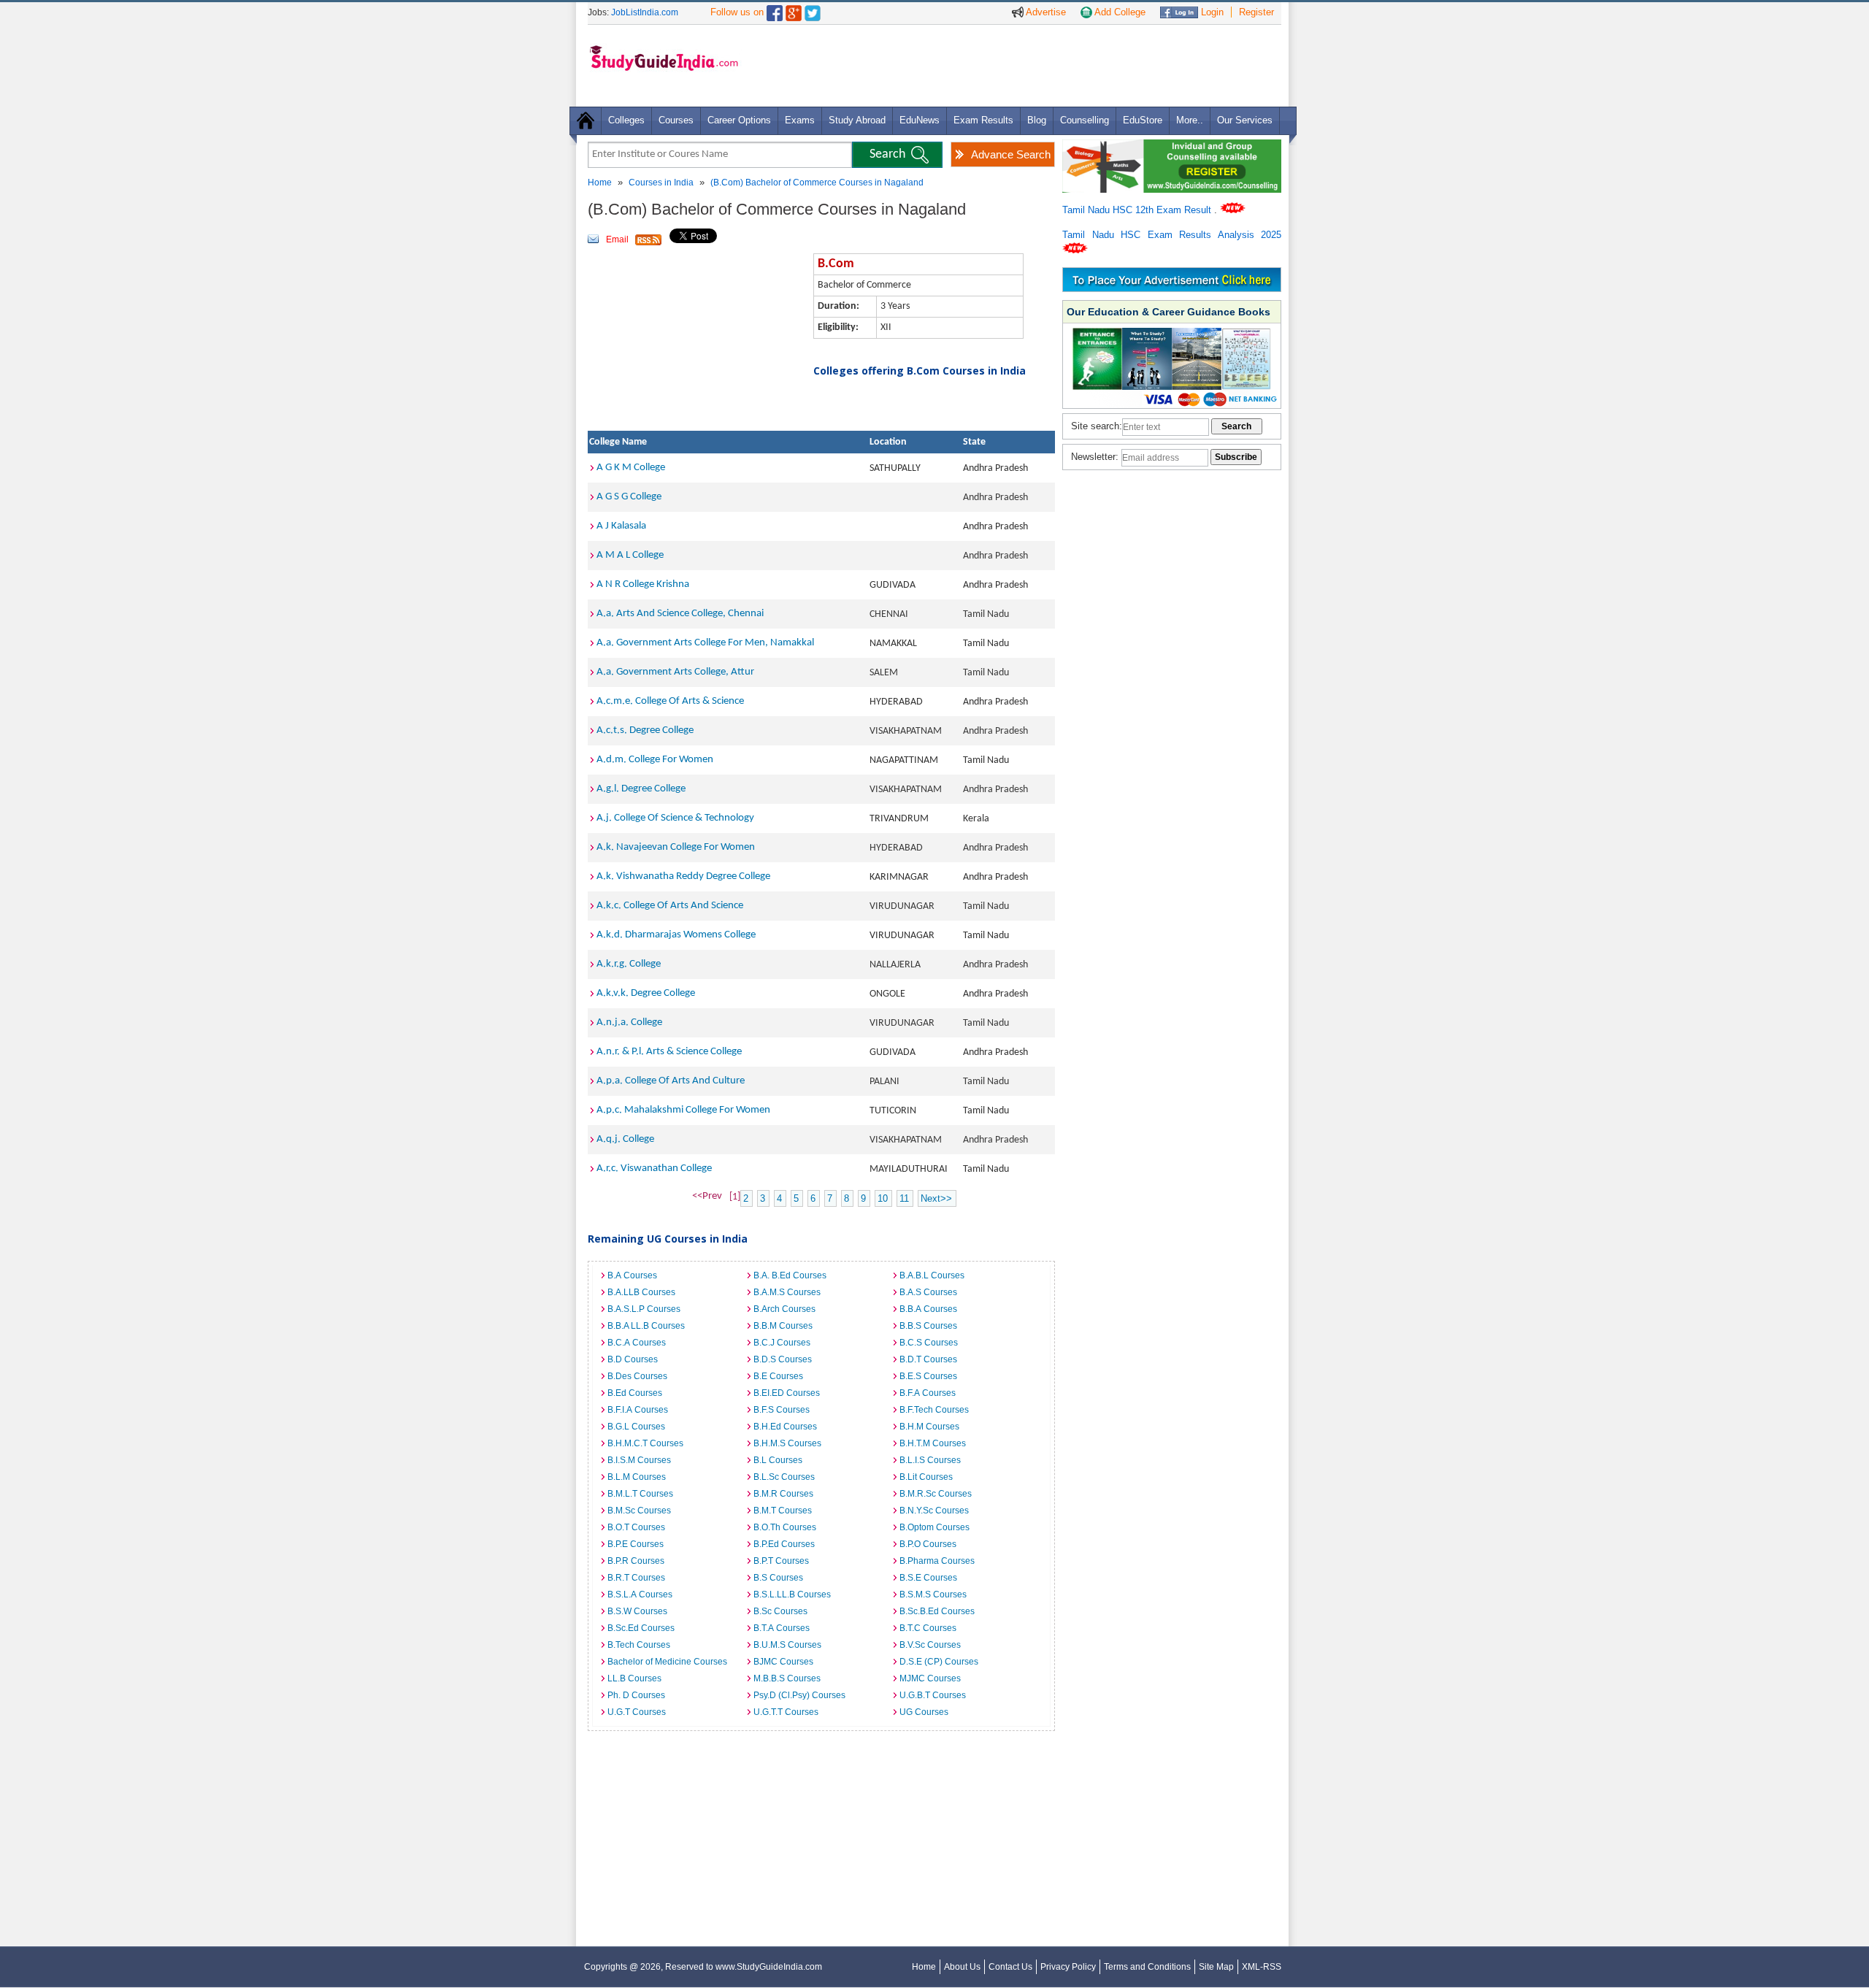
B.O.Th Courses (785, 1527)
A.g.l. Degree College (641, 789)
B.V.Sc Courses (930, 1645)
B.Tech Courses (639, 1645)
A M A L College (630, 555)
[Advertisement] (1014, 65)
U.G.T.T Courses (786, 1712)
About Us (962, 1967)
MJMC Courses (930, 1678)
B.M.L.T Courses (640, 1494)
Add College (1119, 12)
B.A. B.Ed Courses (790, 1275)
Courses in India (661, 183)
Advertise (1045, 12)
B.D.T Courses (928, 1359)
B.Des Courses (637, 1376)
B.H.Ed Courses (785, 1427)
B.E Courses (778, 1376)
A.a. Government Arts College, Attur (675, 672)
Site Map (1216, 1967)
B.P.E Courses (636, 1544)
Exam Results (983, 120)
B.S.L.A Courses (640, 1594)
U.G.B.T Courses (933, 1695)
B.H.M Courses (929, 1427)
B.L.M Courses (637, 1477)
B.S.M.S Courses (933, 1594)
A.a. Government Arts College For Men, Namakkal (705, 643)
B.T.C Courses (928, 1628)
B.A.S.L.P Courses (644, 1309)
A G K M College (631, 468)
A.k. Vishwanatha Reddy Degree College (683, 876)
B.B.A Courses (928, 1309)
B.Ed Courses (635, 1393)
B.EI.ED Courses (787, 1393)
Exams (800, 120)
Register (1256, 12)
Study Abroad (857, 120)
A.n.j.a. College (629, 1022)
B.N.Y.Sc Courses (934, 1511)
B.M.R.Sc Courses (936, 1494)
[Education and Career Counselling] (1172, 147)
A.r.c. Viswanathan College (654, 1168)
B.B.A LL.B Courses (646, 1326)
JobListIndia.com (645, 12)
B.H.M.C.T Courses (645, 1443)
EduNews (920, 120)
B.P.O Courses (928, 1544)
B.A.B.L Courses (932, 1275)
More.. (1190, 120)
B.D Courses (633, 1359)
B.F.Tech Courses (934, 1410)
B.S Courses (778, 1578)
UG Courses (924, 1712)
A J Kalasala (621, 526)
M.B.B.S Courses (787, 1678)
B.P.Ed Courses (784, 1544)
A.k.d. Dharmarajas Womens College (676, 935)
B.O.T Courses (636, 1527)
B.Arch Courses (784, 1309)
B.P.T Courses (781, 1561)
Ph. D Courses (636, 1695)
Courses (676, 120)
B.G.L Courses (636, 1427)
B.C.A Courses (637, 1343)
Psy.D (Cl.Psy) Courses (799, 1695)
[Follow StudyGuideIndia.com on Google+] (794, 10)
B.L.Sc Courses (784, 1477)
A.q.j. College (625, 1139)
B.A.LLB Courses (641, 1292)
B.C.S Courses (929, 1343)
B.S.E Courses (928, 1578)
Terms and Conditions (1147, 1967)
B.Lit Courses (926, 1477)
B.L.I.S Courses (930, 1460)
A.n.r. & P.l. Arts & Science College (669, 1052)
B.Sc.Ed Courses (641, 1628)
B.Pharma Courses (937, 1561)
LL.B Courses (634, 1678)
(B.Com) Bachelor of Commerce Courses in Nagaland (817, 183)
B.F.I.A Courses (638, 1410)
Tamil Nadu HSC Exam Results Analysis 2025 (1172, 235)
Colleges (626, 120)
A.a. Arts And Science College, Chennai (680, 614)
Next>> (936, 1198)
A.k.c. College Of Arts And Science (670, 906)
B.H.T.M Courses (933, 1443)
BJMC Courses (783, 1662)
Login (1211, 12)
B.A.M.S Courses (787, 1292)
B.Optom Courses (934, 1527)
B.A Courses (632, 1275)
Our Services (1245, 120)
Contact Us (1010, 1967)
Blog (1037, 120)
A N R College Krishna (643, 584)
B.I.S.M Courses (639, 1460)
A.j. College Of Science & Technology (675, 818)
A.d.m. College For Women (655, 760)
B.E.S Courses (928, 1376)
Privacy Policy (1068, 1967)
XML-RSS (1262, 1967)
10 (883, 1198)
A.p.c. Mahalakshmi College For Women (683, 1110)
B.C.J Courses (782, 1343)
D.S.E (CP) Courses (939, 1662)
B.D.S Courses (783, 1359)
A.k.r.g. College (629, 964)
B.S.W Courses (637, 1611)
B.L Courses (778, 1460)
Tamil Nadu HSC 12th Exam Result (1138, 210)
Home (600, 183)
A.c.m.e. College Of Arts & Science (670, 701)
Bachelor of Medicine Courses (667, 1662)
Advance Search (1011, 154)
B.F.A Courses (928, 1393)
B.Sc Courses (780, 1611)
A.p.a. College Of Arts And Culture (671, 1081)
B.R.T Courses (636, 1578)
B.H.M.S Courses (787, 1443)
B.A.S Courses (928, 1292)
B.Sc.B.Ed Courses (937, 1611)
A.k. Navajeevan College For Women (676, 847)
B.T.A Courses (782, 1628)
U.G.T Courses (637, 1712)
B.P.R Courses (636, 1561)
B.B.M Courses (783, 1326)
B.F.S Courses (782, 1410)
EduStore (1143, 120)
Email (617, 239)
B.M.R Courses (783, 1494)
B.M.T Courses (783, 1511)
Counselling (1085, 120)
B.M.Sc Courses (639, 1511)
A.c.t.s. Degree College (645, 730)
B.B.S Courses (928, 1326)
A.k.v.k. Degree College (646, 993)
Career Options (739, 120)
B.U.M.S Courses (787, 1645)
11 (904, 1198)
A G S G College (629, 497)
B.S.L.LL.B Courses (792, 1594)
